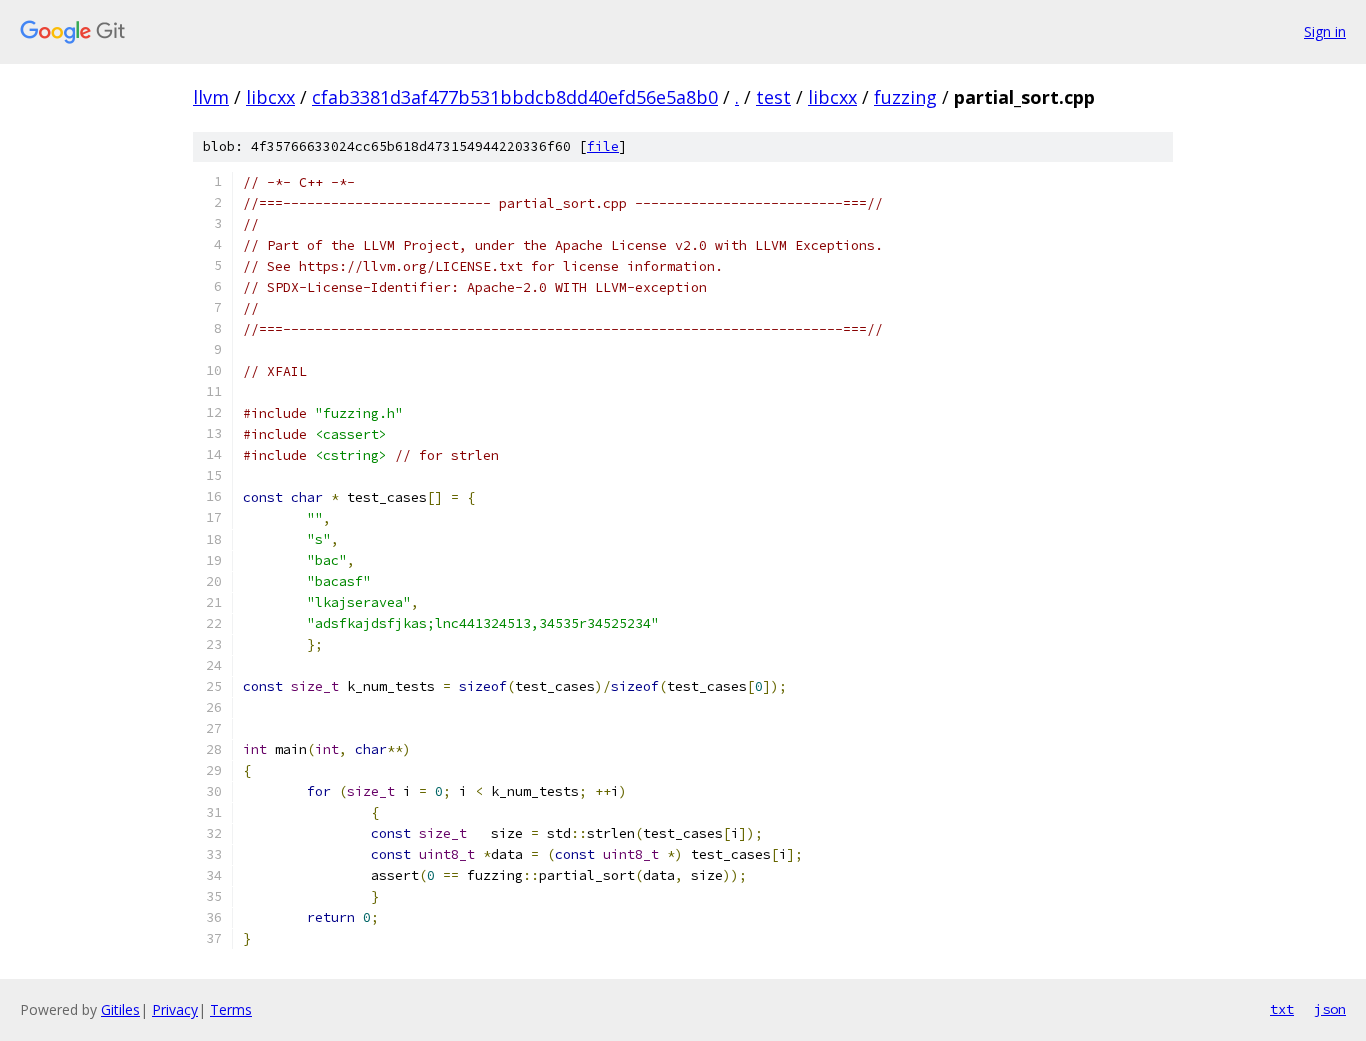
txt (1282, 1009)
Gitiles (120, 1009)
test (773, 97)
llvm (211, 97)
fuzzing (905, 97)
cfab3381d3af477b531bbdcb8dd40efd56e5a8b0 (515, 97)
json (1330, 1009)
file (603, 146)
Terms (231, 1009)
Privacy (175, 1009)
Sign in (1325, 31)
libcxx (270, 97)
